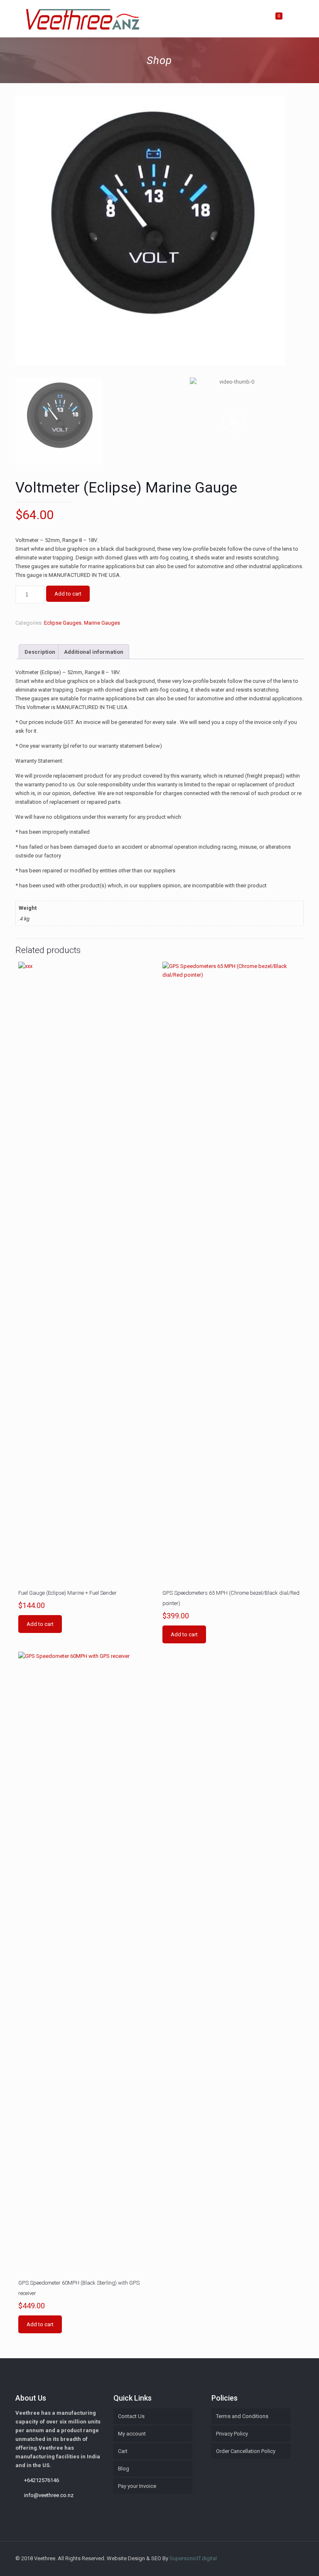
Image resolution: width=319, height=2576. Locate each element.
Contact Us (131, 2416)
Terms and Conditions (242, 2416)
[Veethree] (82, 19)
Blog (124, 2469)
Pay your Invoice (137, 2486)
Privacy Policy (232, 2434)
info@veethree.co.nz (49, 2495)
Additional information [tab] (94, 652)
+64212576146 (42, 2480)
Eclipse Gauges (63, 623)
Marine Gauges (102, 623)
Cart (123, 2451)
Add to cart (68, 594)
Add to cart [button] (40, 1624)
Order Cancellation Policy (246, 2451)
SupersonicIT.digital (193, 2558)
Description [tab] (40, 652)
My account (132, 2434)
